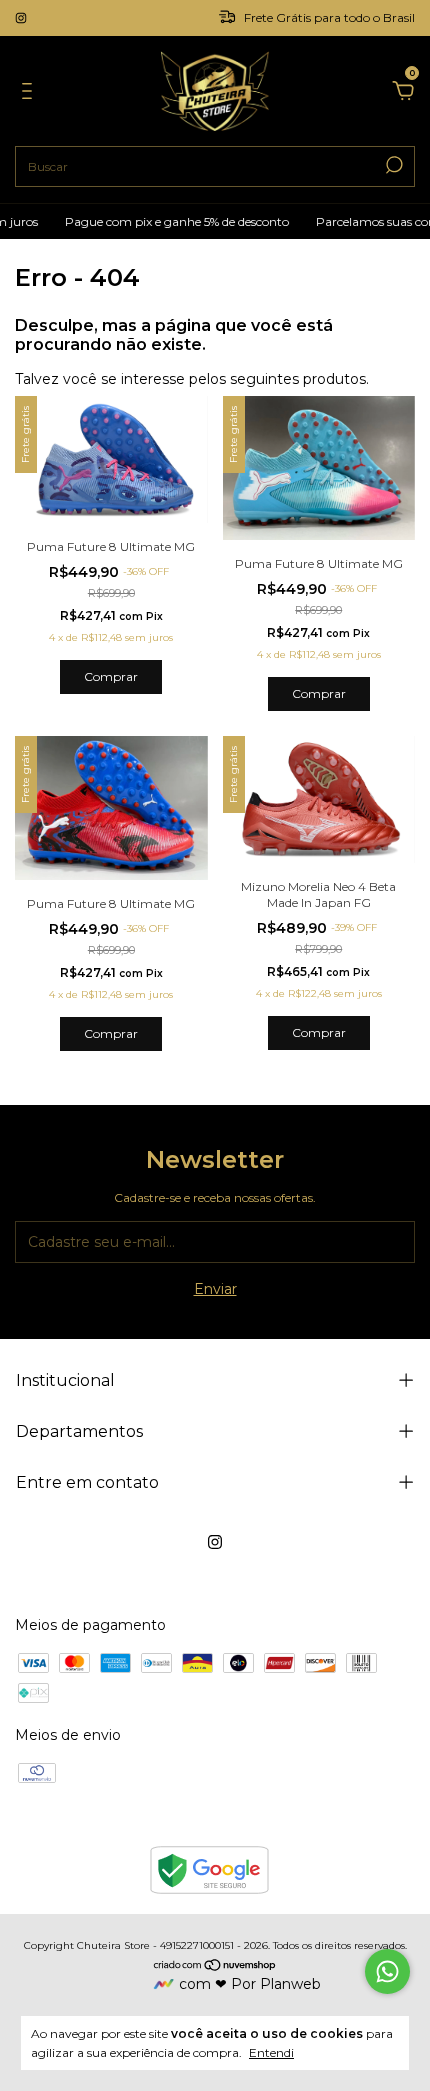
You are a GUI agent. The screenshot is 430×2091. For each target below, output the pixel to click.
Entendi (271, 2052)
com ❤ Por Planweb (250, 1984)
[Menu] (30, 94)
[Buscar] (392, 165)
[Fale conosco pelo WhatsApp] (387, 1971)
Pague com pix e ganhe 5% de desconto (168, 221)
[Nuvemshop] (215, 1966)
